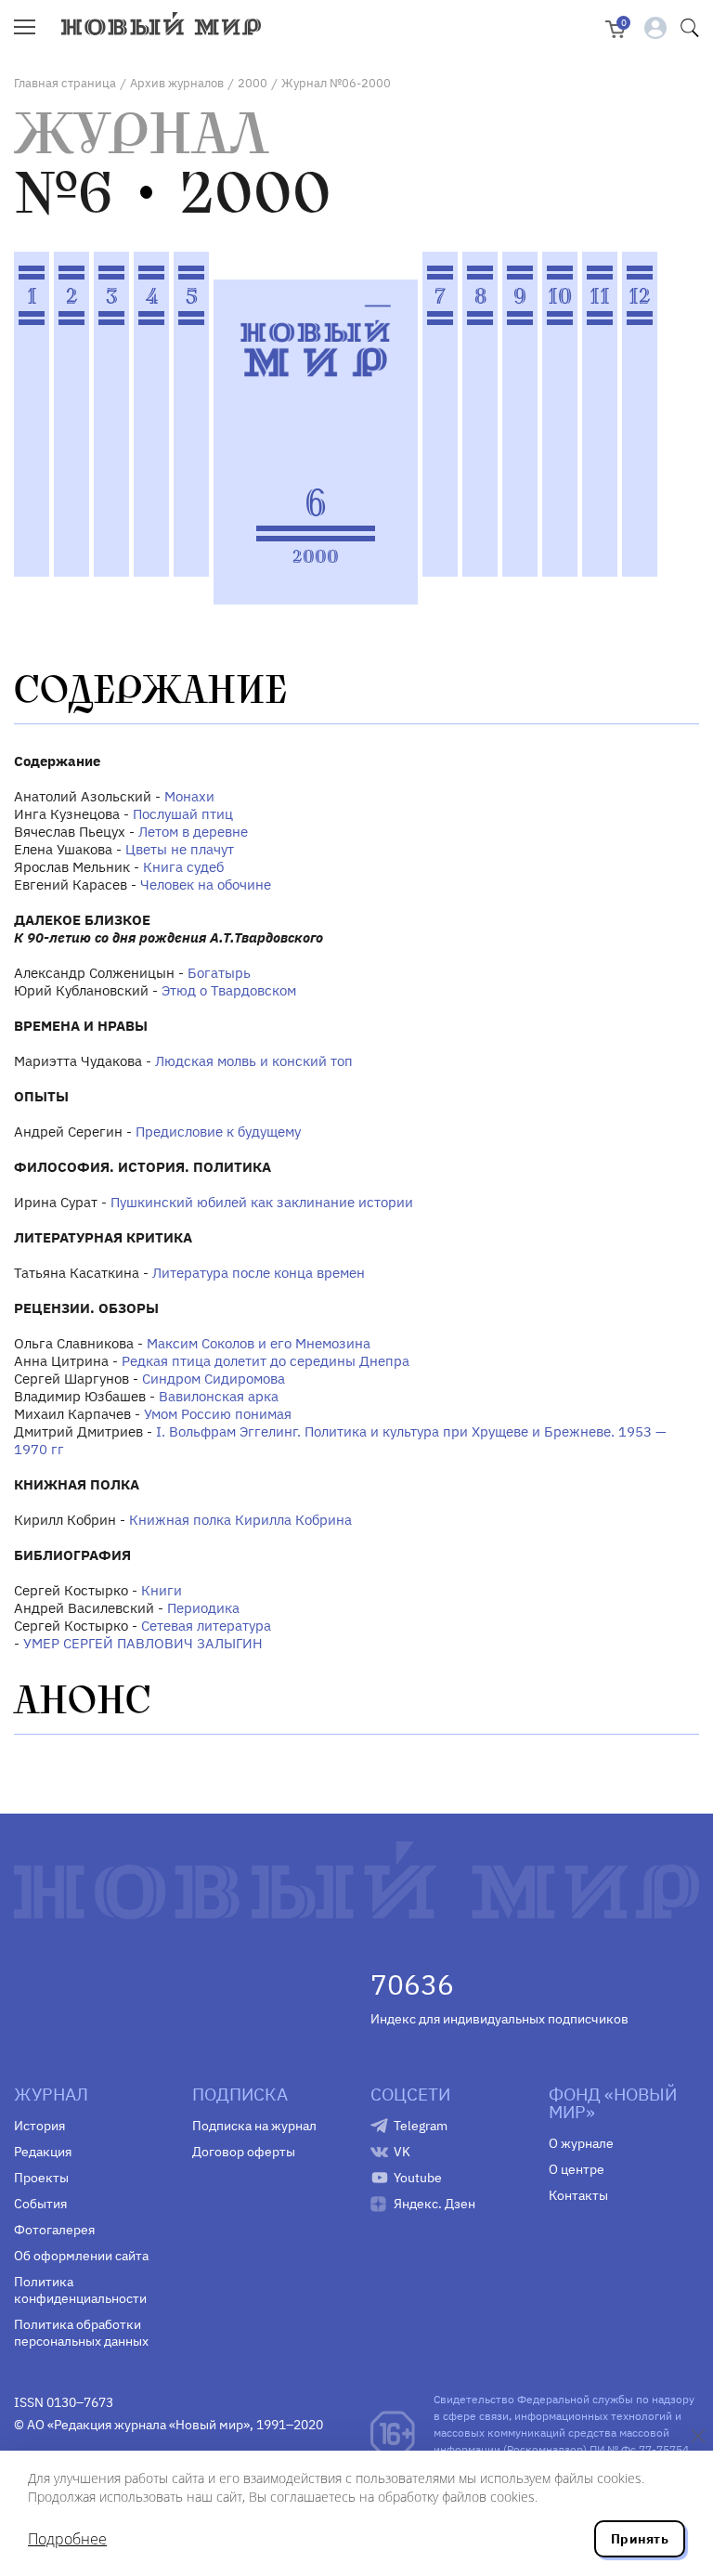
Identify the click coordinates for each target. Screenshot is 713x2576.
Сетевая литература (206, 1626)
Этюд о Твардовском (229, 990)
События (40, 2204)
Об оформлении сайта (81, 2256)
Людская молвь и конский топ (254, 1061)
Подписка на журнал (254, 2126)
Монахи (189, 796)
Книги (162, 1590)
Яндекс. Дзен (434, 2204)
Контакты (578, 2195)
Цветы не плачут (180, 849)
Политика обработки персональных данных (81, 2333)
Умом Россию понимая (218, 1414)
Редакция (43, 2152)
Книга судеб (183, 867)
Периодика (203, 1608)
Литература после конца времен (259, 1273)
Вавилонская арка (219, 1396)
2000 (253, 83)
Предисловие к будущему (218, 1132)
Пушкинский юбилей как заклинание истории (262, 1202)
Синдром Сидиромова (214, 1379)
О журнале (581, 2143)
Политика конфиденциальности (80, 2290)
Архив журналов (177, 83)
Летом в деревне (193, 832)
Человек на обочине (206, 885)
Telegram (421, 2126)
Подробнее (67, 2539)
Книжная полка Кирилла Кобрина (240, 1520)
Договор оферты (244, 2152)
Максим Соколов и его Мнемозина (259, 1343)
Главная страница (65, 83)
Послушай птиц (183, 814)
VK (402, 2152)
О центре (577, 2169)
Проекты (41, 2178)
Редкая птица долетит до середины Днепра (266, 1361)
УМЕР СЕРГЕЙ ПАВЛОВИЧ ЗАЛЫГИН (143, 1643)
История (39, 2126)
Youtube (418, 2178)
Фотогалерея (54, 2230)
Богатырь (219, 973)
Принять (640, 2539)
